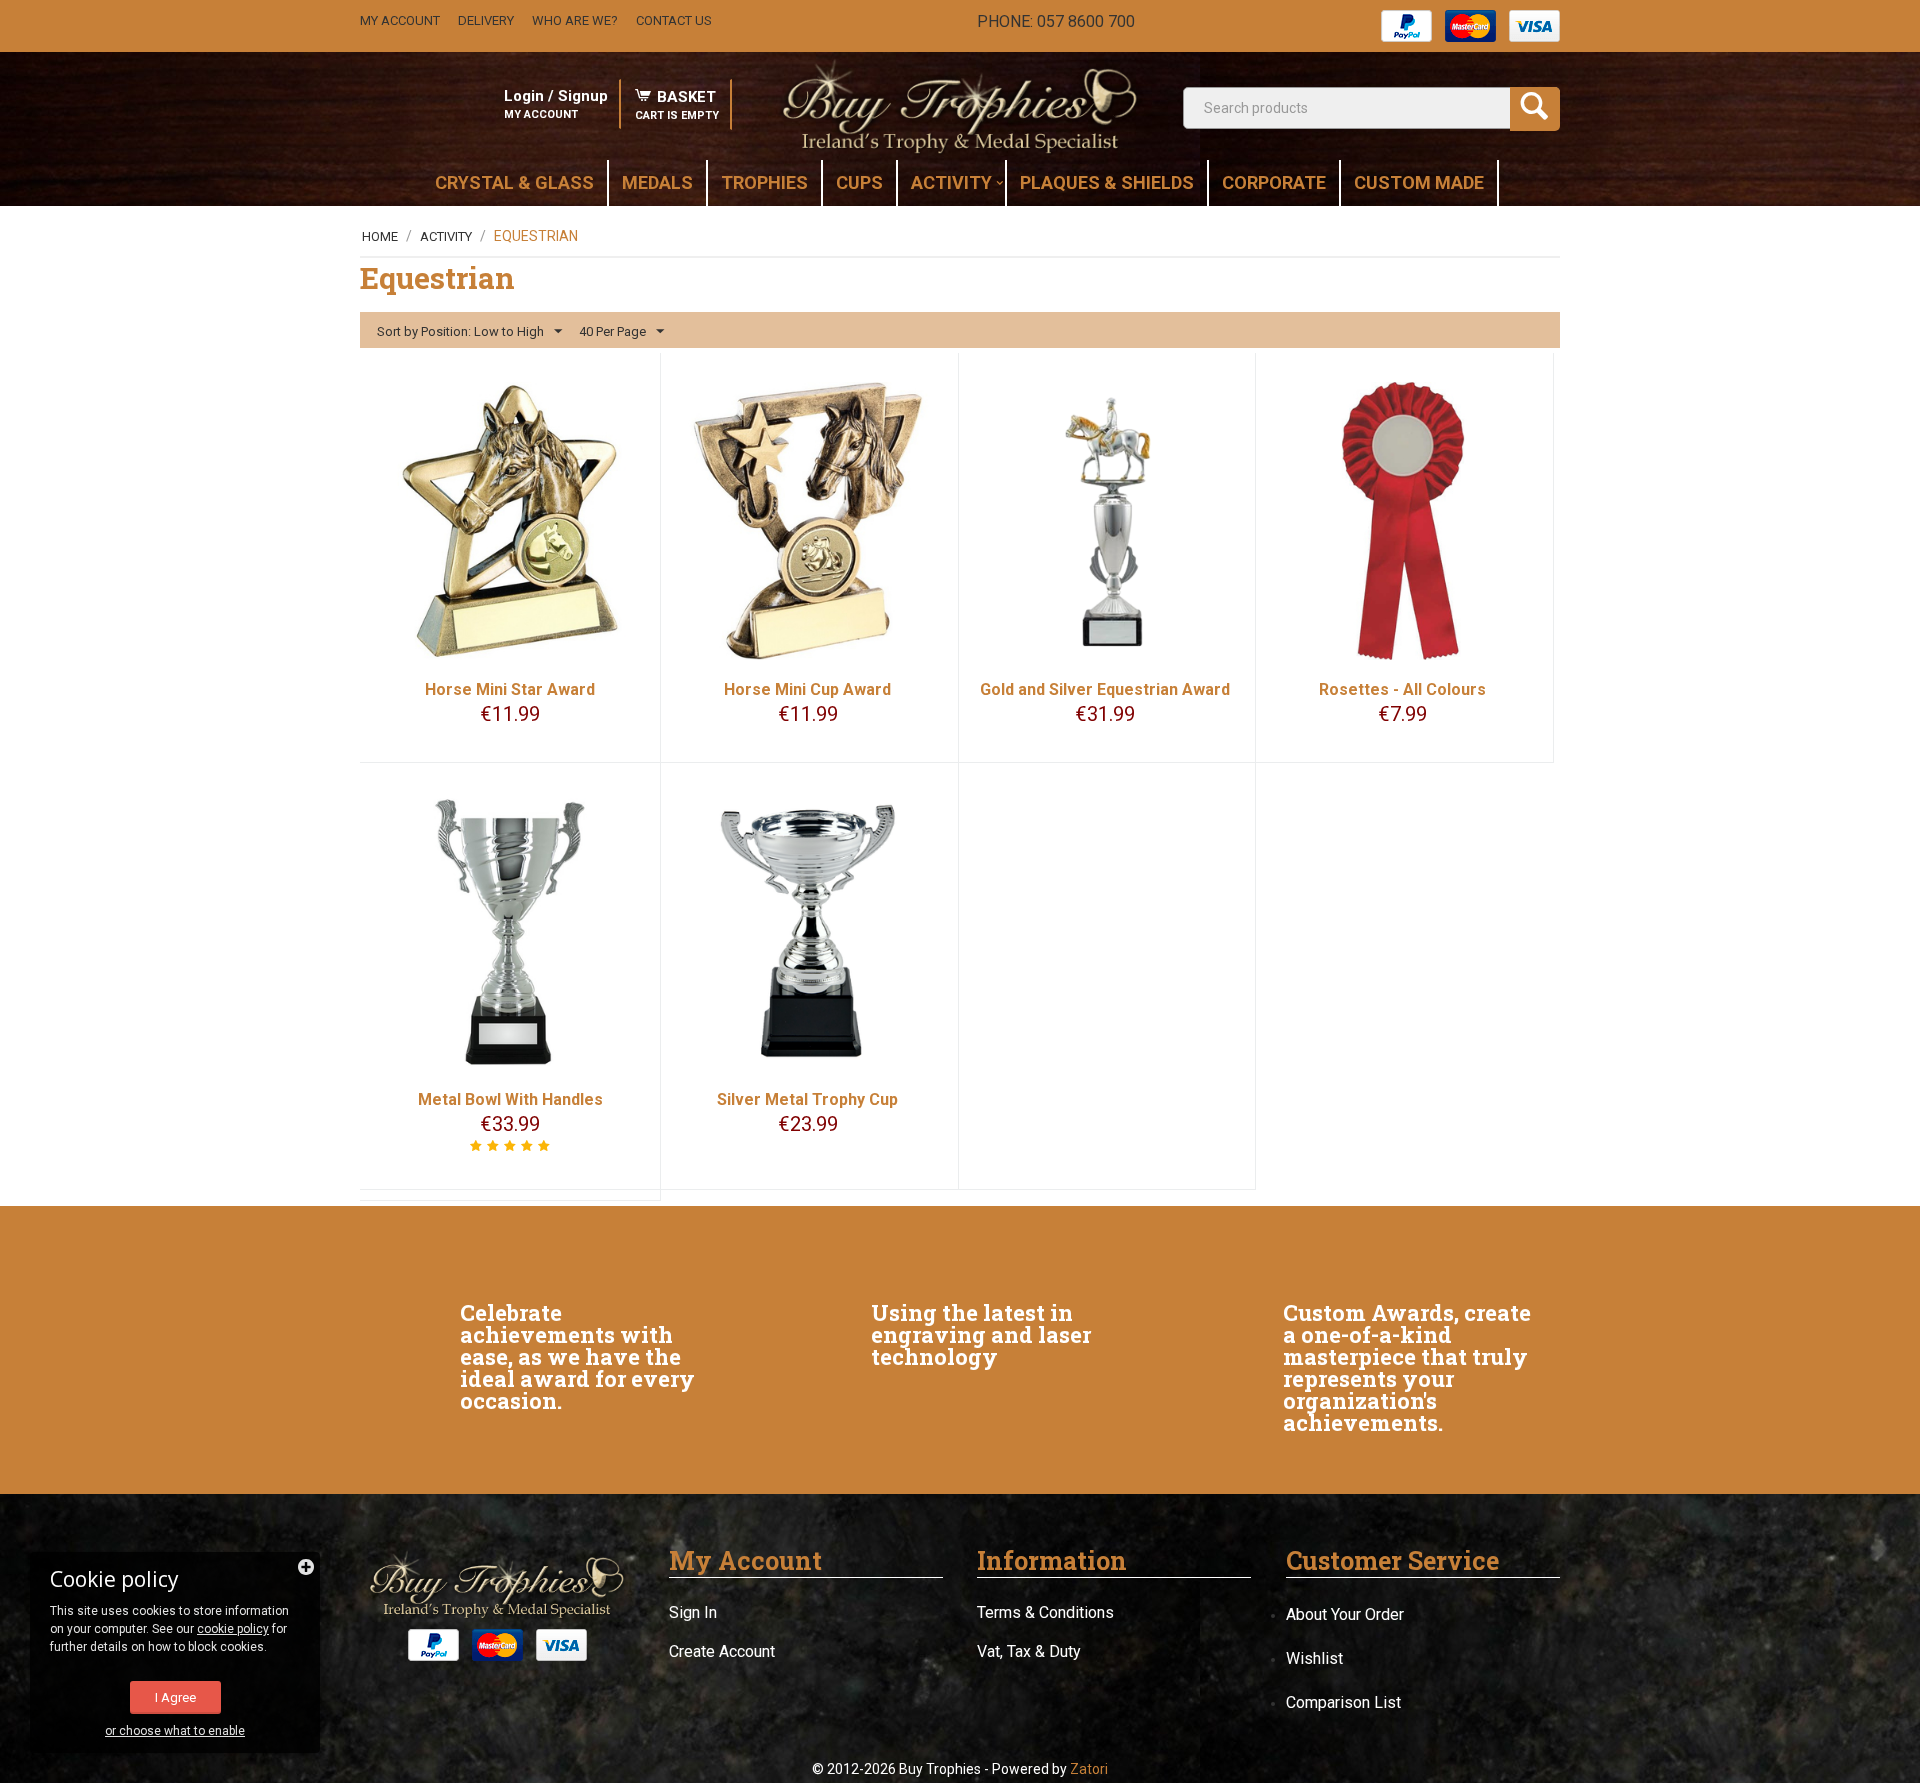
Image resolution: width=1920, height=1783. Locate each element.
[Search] (1535, 109)
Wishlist (1314, 1658)
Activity (446, 236)
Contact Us (674, 20)
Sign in (693, 1612)
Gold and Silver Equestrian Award (1105, 689)
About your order (1345, 1614)
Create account (722, 1651)
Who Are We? (575, 20)
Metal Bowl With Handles (510, 1099)
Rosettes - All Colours (1402, 689)
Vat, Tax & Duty (1029, 1651)
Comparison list (1343, 1702)
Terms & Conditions (1045, 1612)
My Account (400, 20)
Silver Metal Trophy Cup (807, 1099)
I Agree (175, 1697)
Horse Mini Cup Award (807, 689)
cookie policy (233, 1629)
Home (380, 236)
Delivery (486, 20)
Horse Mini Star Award (510, 689)
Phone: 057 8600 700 (1056, 21)
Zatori (1089, 1769)
